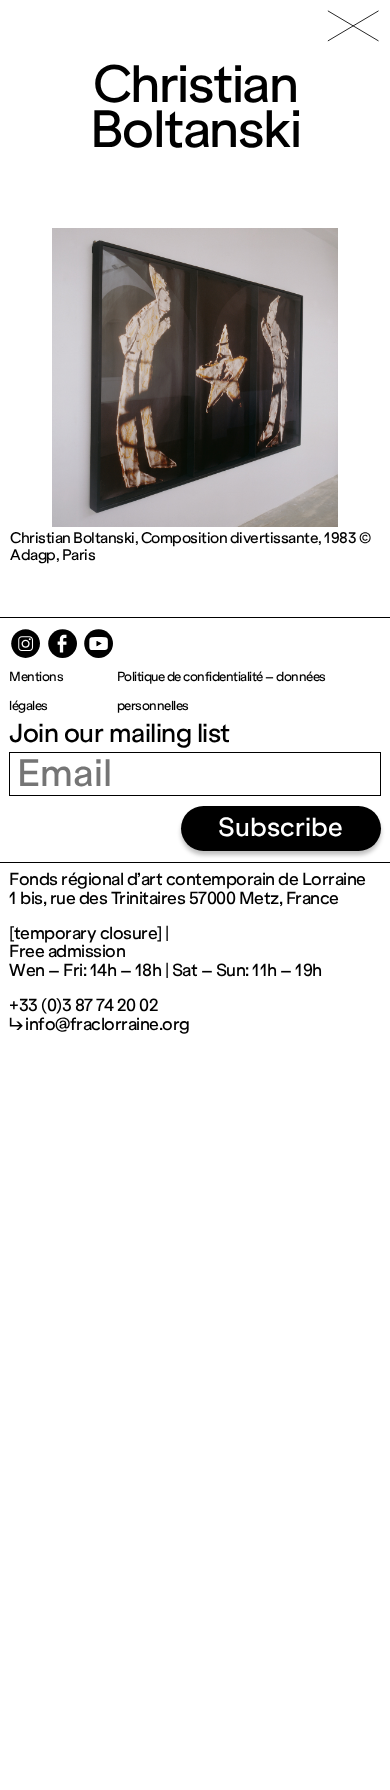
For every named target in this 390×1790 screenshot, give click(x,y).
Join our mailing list (119, 733)
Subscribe (280, 827)
